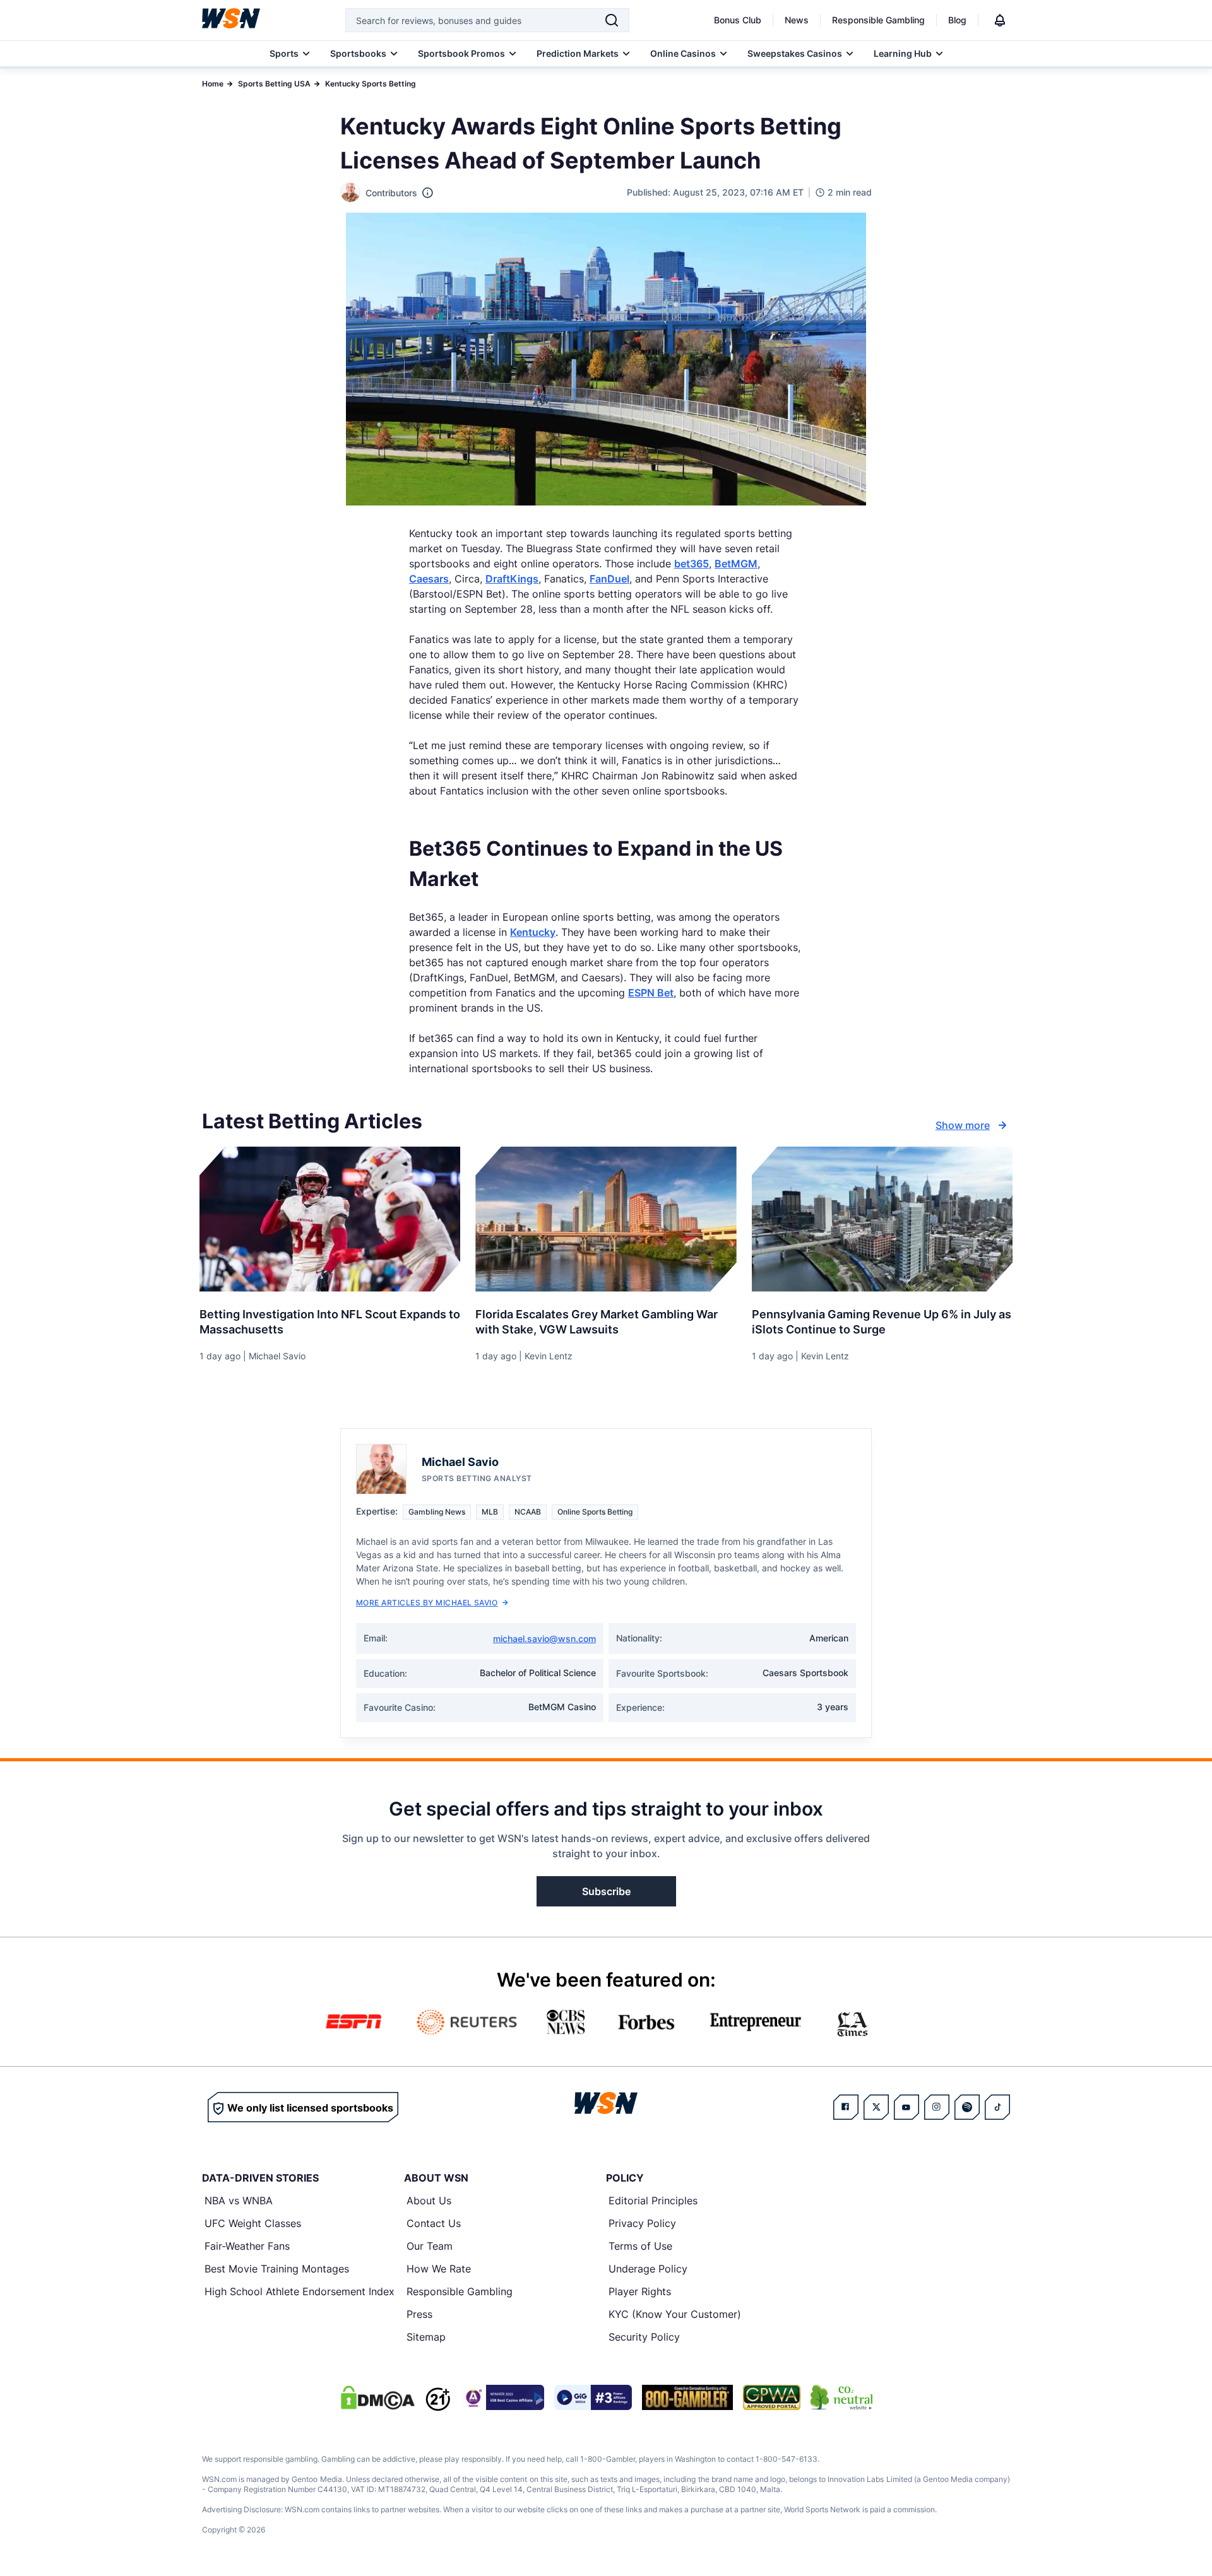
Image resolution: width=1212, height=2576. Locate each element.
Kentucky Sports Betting (371, 84)
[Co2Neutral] (841, 2397)
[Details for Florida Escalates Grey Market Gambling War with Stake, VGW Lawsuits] (606, 1219)
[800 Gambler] (687, 2397)
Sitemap (426, 2337)
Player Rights (640, 2291)
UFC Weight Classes (253, 2223)
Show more (963, 1125)
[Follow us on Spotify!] (967, 2107)
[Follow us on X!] (876, 2107)
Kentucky (533, 932)
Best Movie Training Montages (277, 2269)
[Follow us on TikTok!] (997, 2107)
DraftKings (512, 579)
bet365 (692, 564)
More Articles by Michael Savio (427, 1603)
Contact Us (434, 2223)
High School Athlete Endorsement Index (300, 2291)
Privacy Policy (642, 2223)
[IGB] (502, 2397)
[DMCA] (377, 2397)
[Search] (612, 20)
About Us (429, 2201)
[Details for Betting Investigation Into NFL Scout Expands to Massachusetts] (330, 1219)
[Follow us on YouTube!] (906, 2107)
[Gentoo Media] (593, 2397)
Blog (957, 20)
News (797, 20)
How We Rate (439, 2269)
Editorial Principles (653, 2201)
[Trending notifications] (1000, 20)
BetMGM (736, 564)
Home (213, 84)
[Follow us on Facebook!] (846, 2107)
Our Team (430, 2246)
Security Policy (644, 2337)
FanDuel (609, 579)
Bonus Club (738, 20)
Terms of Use (640, 2246)
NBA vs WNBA (239, 2201)
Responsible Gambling (878, 20)
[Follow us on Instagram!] (937, 2107)
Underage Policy (648, 2269)
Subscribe (606, 1891)
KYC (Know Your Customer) (675, 2314)
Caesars (429, 579)
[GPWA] (772, 2397)
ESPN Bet (651, 993)
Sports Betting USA (274, 84)
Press (419, 2314)
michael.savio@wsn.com (544, 1639)
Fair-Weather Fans (247, 2246)
